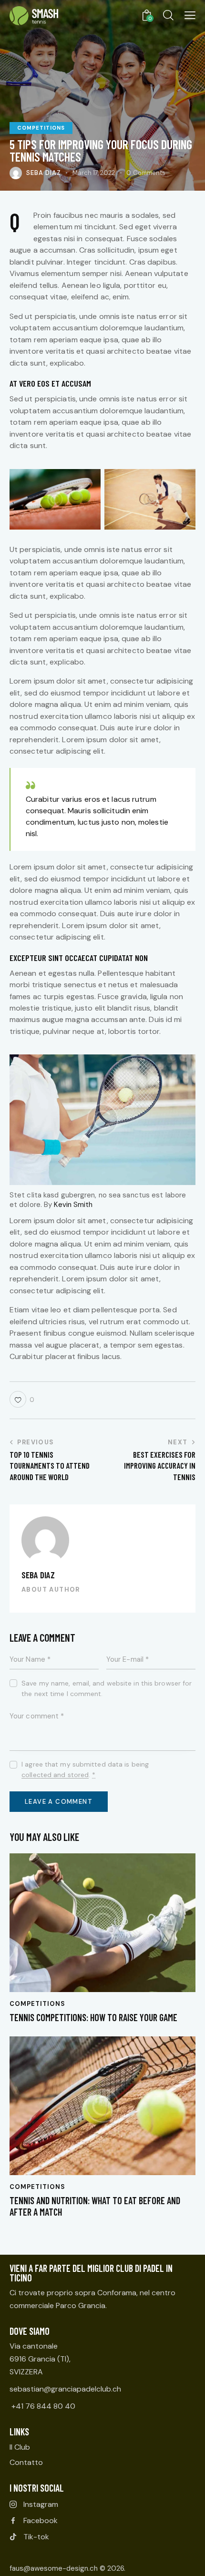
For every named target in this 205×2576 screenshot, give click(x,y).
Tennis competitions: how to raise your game (93, 2017)
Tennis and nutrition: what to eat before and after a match (95, 2206)
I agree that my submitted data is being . (85, 1769)
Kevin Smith (73, 1205)
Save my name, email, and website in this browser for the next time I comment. (107, 1688)
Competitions (41, 128)
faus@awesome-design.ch (54, 2568)
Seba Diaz (38, 1575)
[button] (190, 15)
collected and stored (55, 1775)
